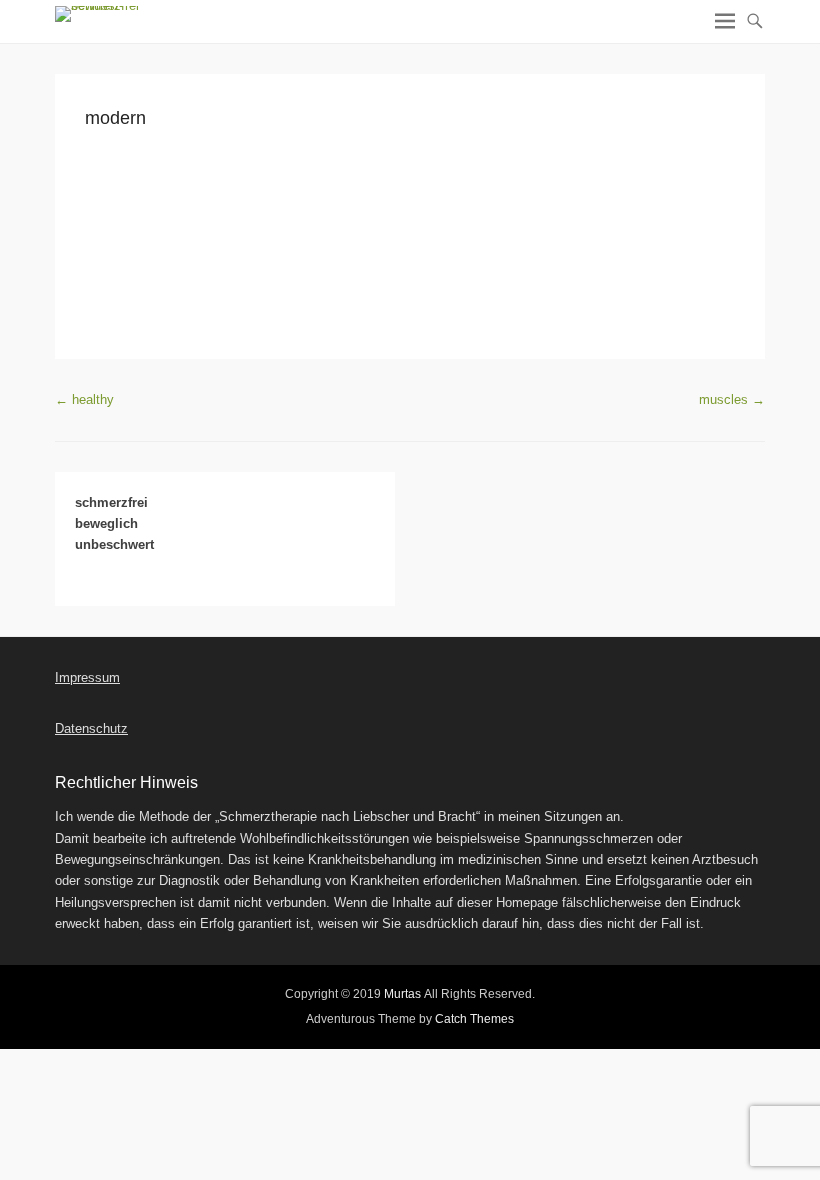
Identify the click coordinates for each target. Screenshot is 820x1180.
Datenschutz (91, 728)
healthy (84, 399)
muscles (732, 399)
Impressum (87, 677)
